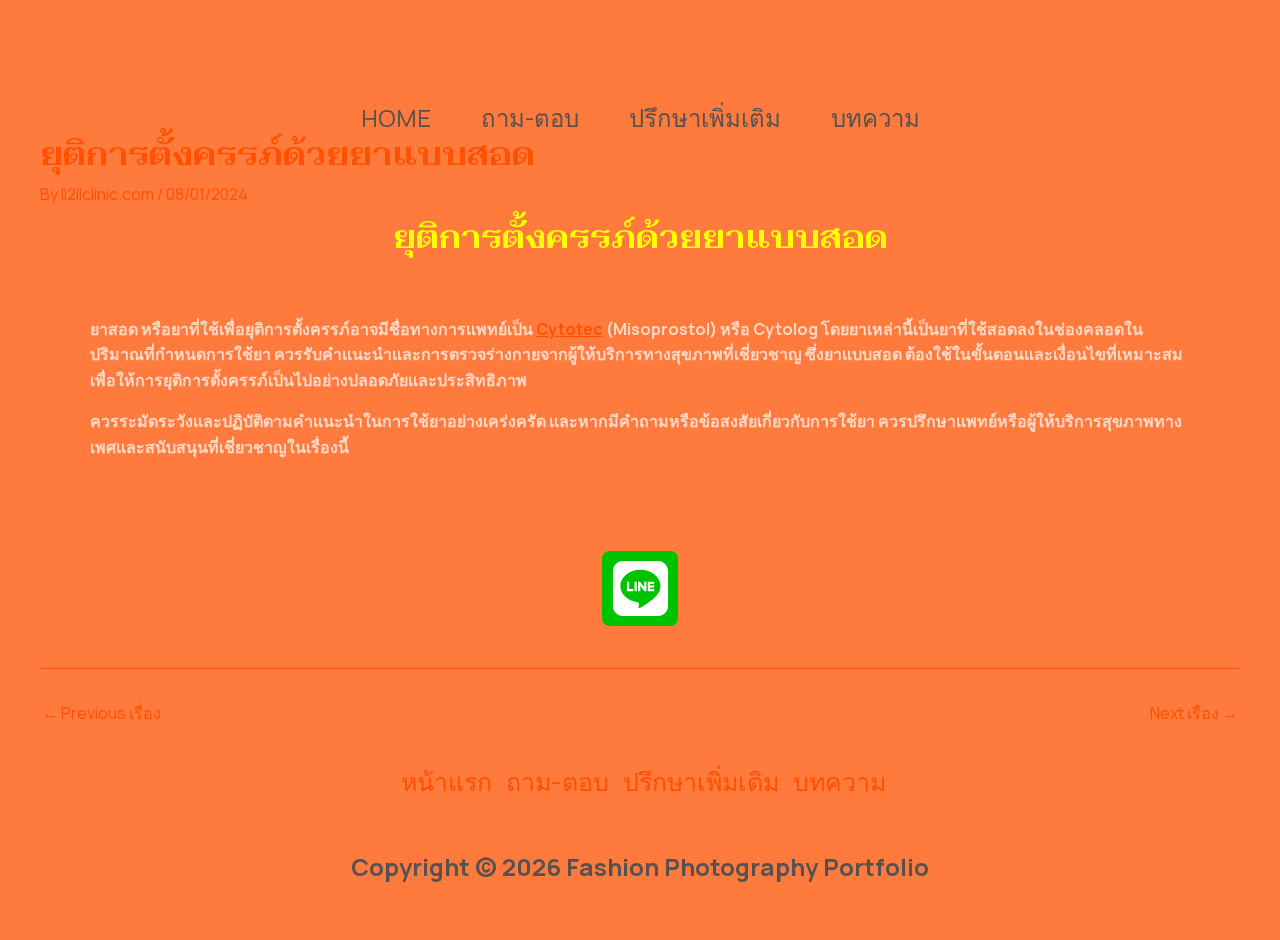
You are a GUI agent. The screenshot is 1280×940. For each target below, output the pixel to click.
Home (396, 117)
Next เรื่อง (1194, 713)
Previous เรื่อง (101, 713)
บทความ (875, 117)
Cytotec (569, 329)
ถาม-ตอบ (530, 117)
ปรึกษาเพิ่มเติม (705, 117)
